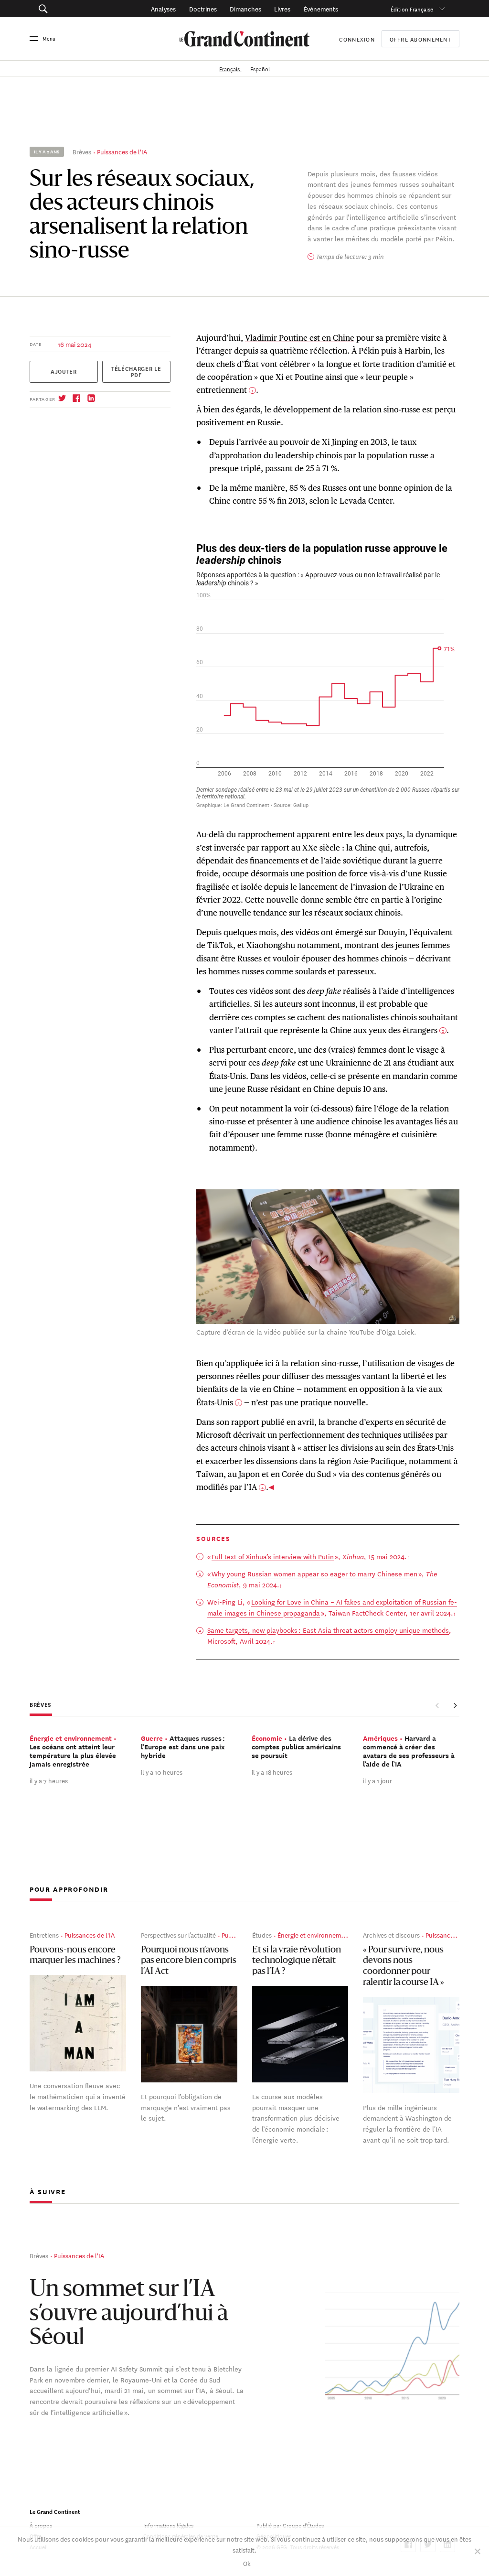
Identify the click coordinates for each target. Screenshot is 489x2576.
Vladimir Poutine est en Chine (300, 338)
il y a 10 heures (162, 1772)
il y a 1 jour (377, 1780)
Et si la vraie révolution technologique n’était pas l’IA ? (297, 1961)
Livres (282, 8)
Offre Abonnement (420, 39)
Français (230, 68)
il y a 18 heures (272, 1772)
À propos (41, 2525)
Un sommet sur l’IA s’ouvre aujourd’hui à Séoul (129, 2314)
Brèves (82, 151)
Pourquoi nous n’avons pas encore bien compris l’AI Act (189, 1961)
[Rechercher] (73, 9)
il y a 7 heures (49, 1780)
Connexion (357, 38)
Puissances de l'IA (122, 151)
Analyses (163, 8)
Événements (321, 8)
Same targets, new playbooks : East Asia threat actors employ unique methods (328, 1630)
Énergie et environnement (314, 1935)
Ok (247, 2563)
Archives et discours (391, 1935)
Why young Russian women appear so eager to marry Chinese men (314, 1574)
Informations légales (168, 2525)
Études (262, 1935)
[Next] (455, 1705)
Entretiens (44, 1935)
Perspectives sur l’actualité (178, 1935)
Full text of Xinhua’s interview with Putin (273, 1556)
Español (260, 68)
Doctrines (203, 8)
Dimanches (245, 8)
